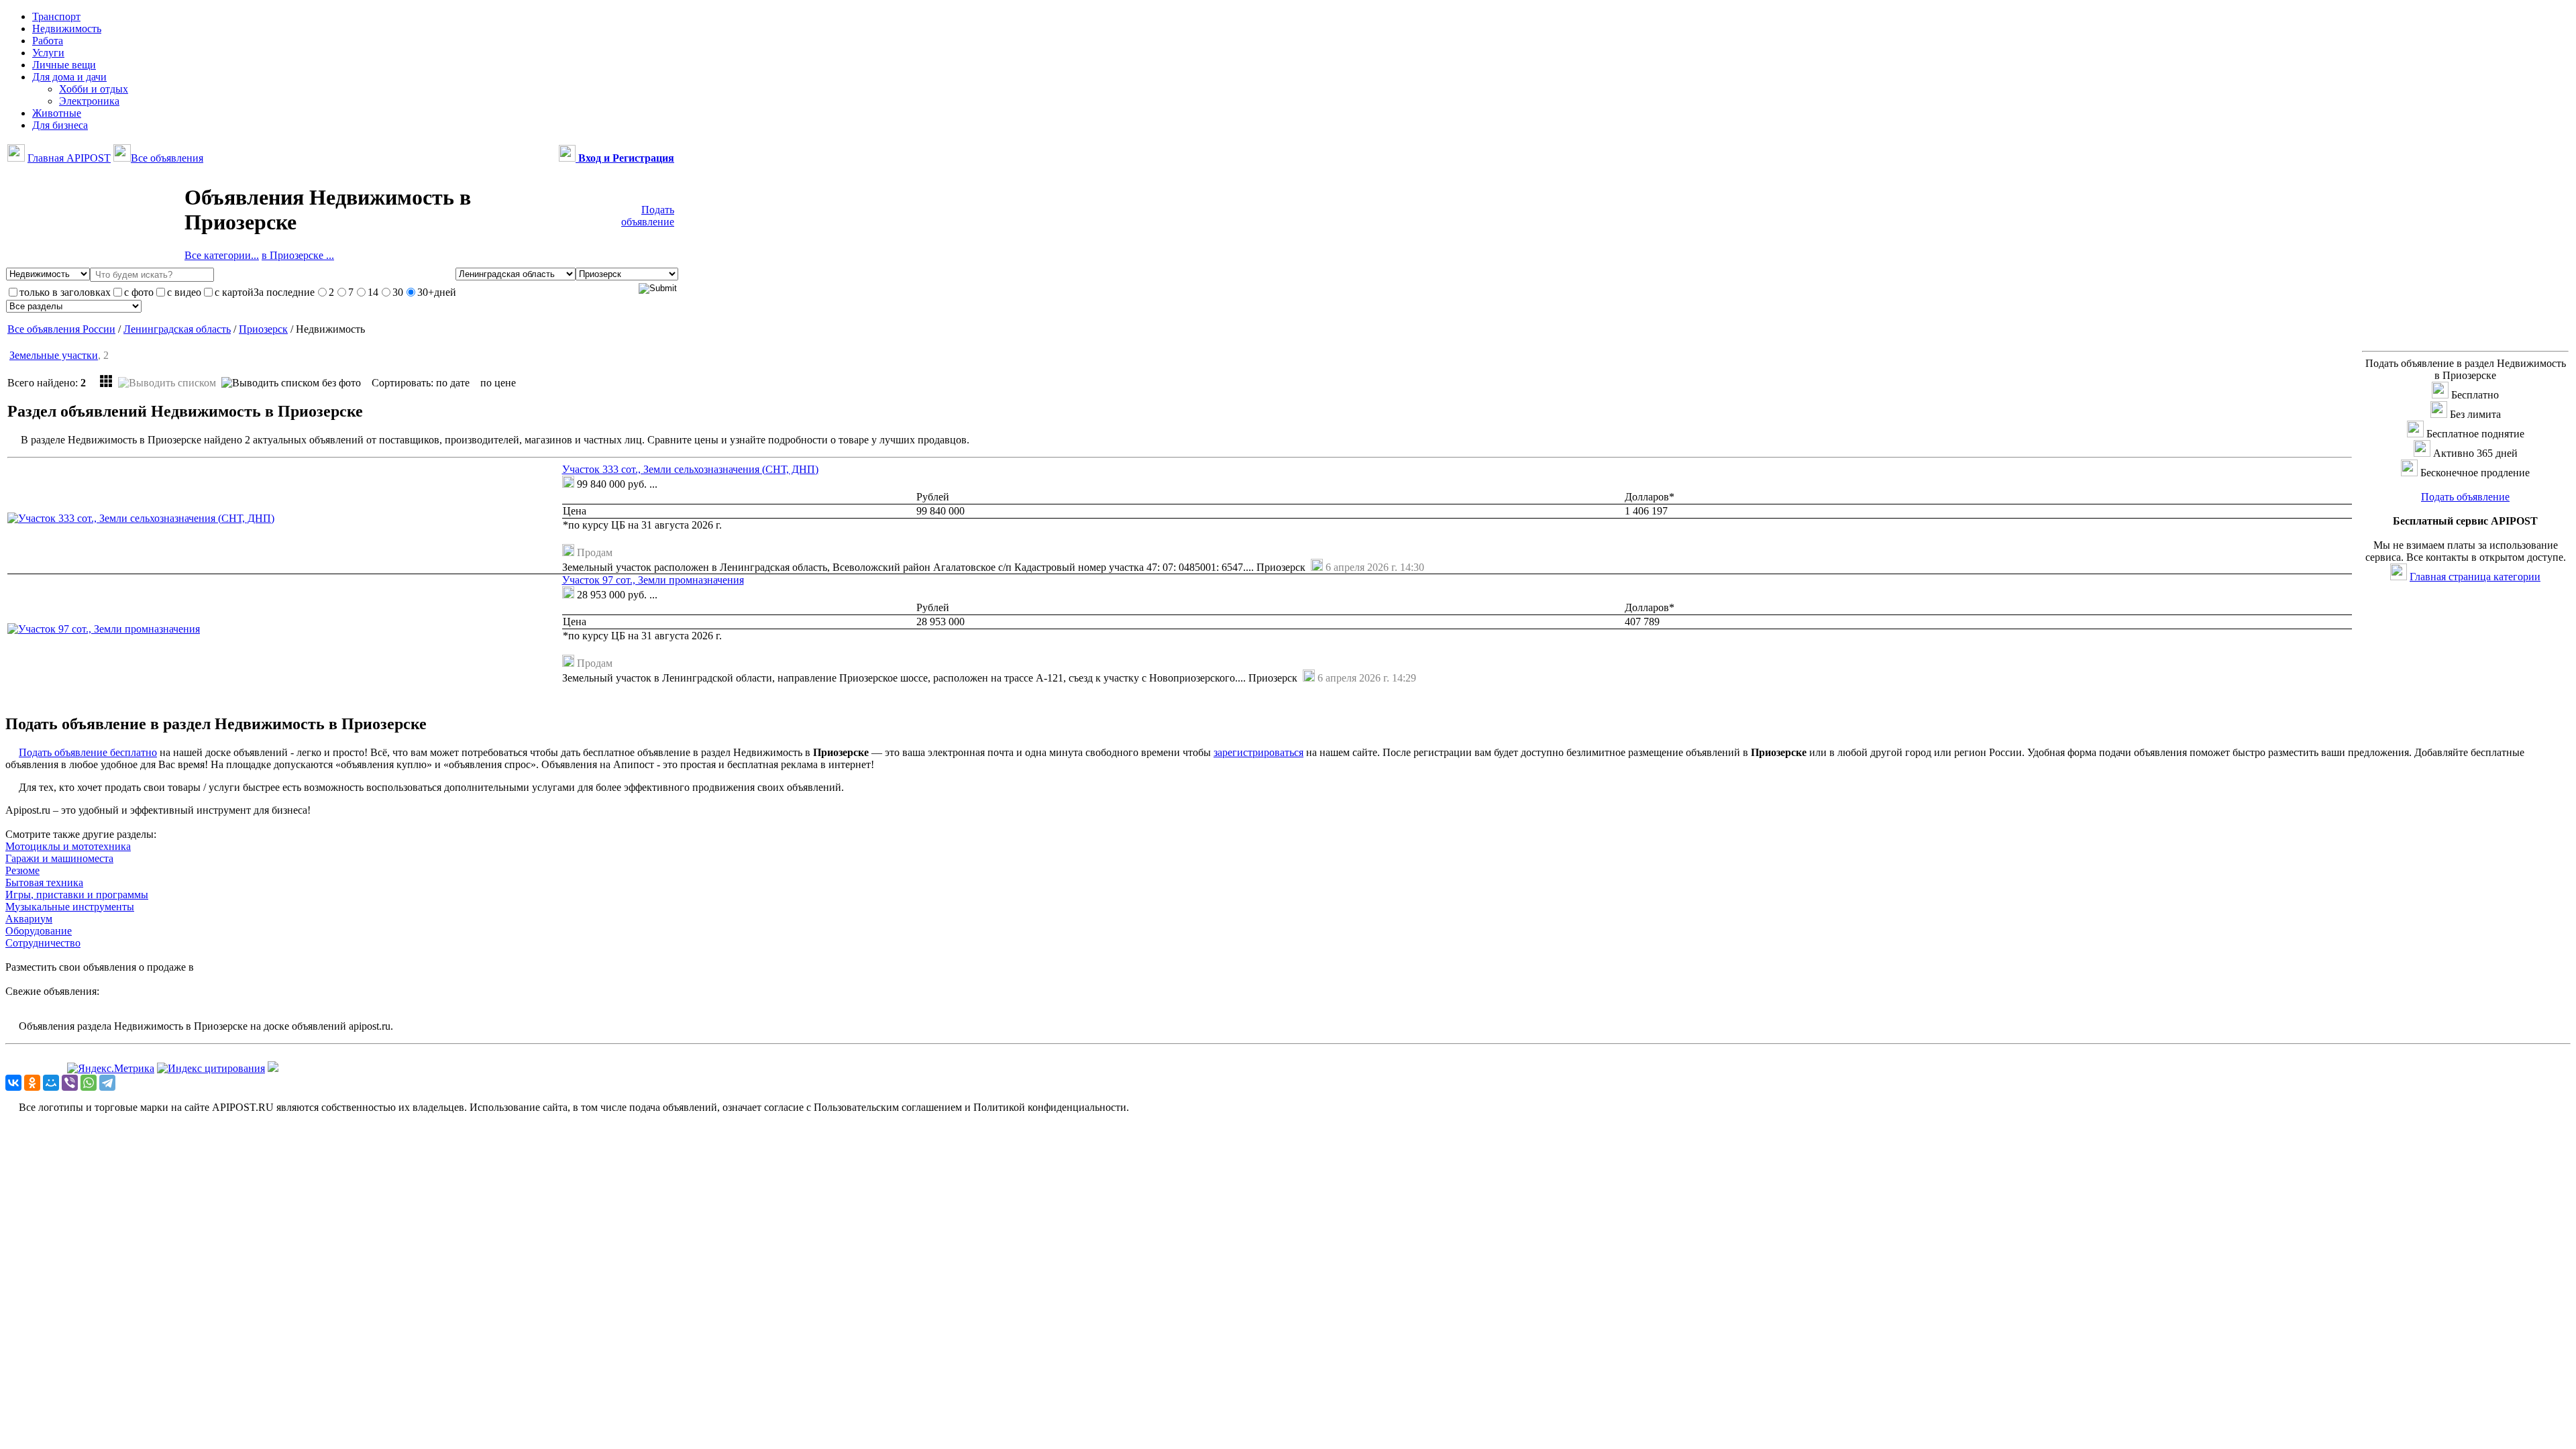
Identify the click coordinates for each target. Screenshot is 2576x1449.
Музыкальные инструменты (70, 907)
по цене (498, 383)
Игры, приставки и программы (77, 895)
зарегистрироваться (1258, 752)
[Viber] (70, 1083)
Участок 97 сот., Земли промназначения (653, 580)
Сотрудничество (43, 943)
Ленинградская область (177, 329)
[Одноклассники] (32, 1083)
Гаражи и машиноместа (59, 858)
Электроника (89, 101)
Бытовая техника (44, 882)
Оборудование (39, 931)
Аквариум (29, 919)
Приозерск (263, 329)
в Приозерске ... (298, 255)
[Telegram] (107, 1083)
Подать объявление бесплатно (88, 752)
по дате (453, 383)
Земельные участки (54, 355)
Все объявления (167, 158)
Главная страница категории (2475, 577)
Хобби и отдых (94, 89)
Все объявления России (61, 329)
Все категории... (222, 255)
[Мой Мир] (51, 1083)
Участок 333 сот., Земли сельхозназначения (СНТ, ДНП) (690, 469)
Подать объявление (648, 216)
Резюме (22, 870)
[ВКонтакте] (13, 1083)
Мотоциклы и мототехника (68, 846)
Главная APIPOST (69, 158)
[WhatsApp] (89, 1083)
